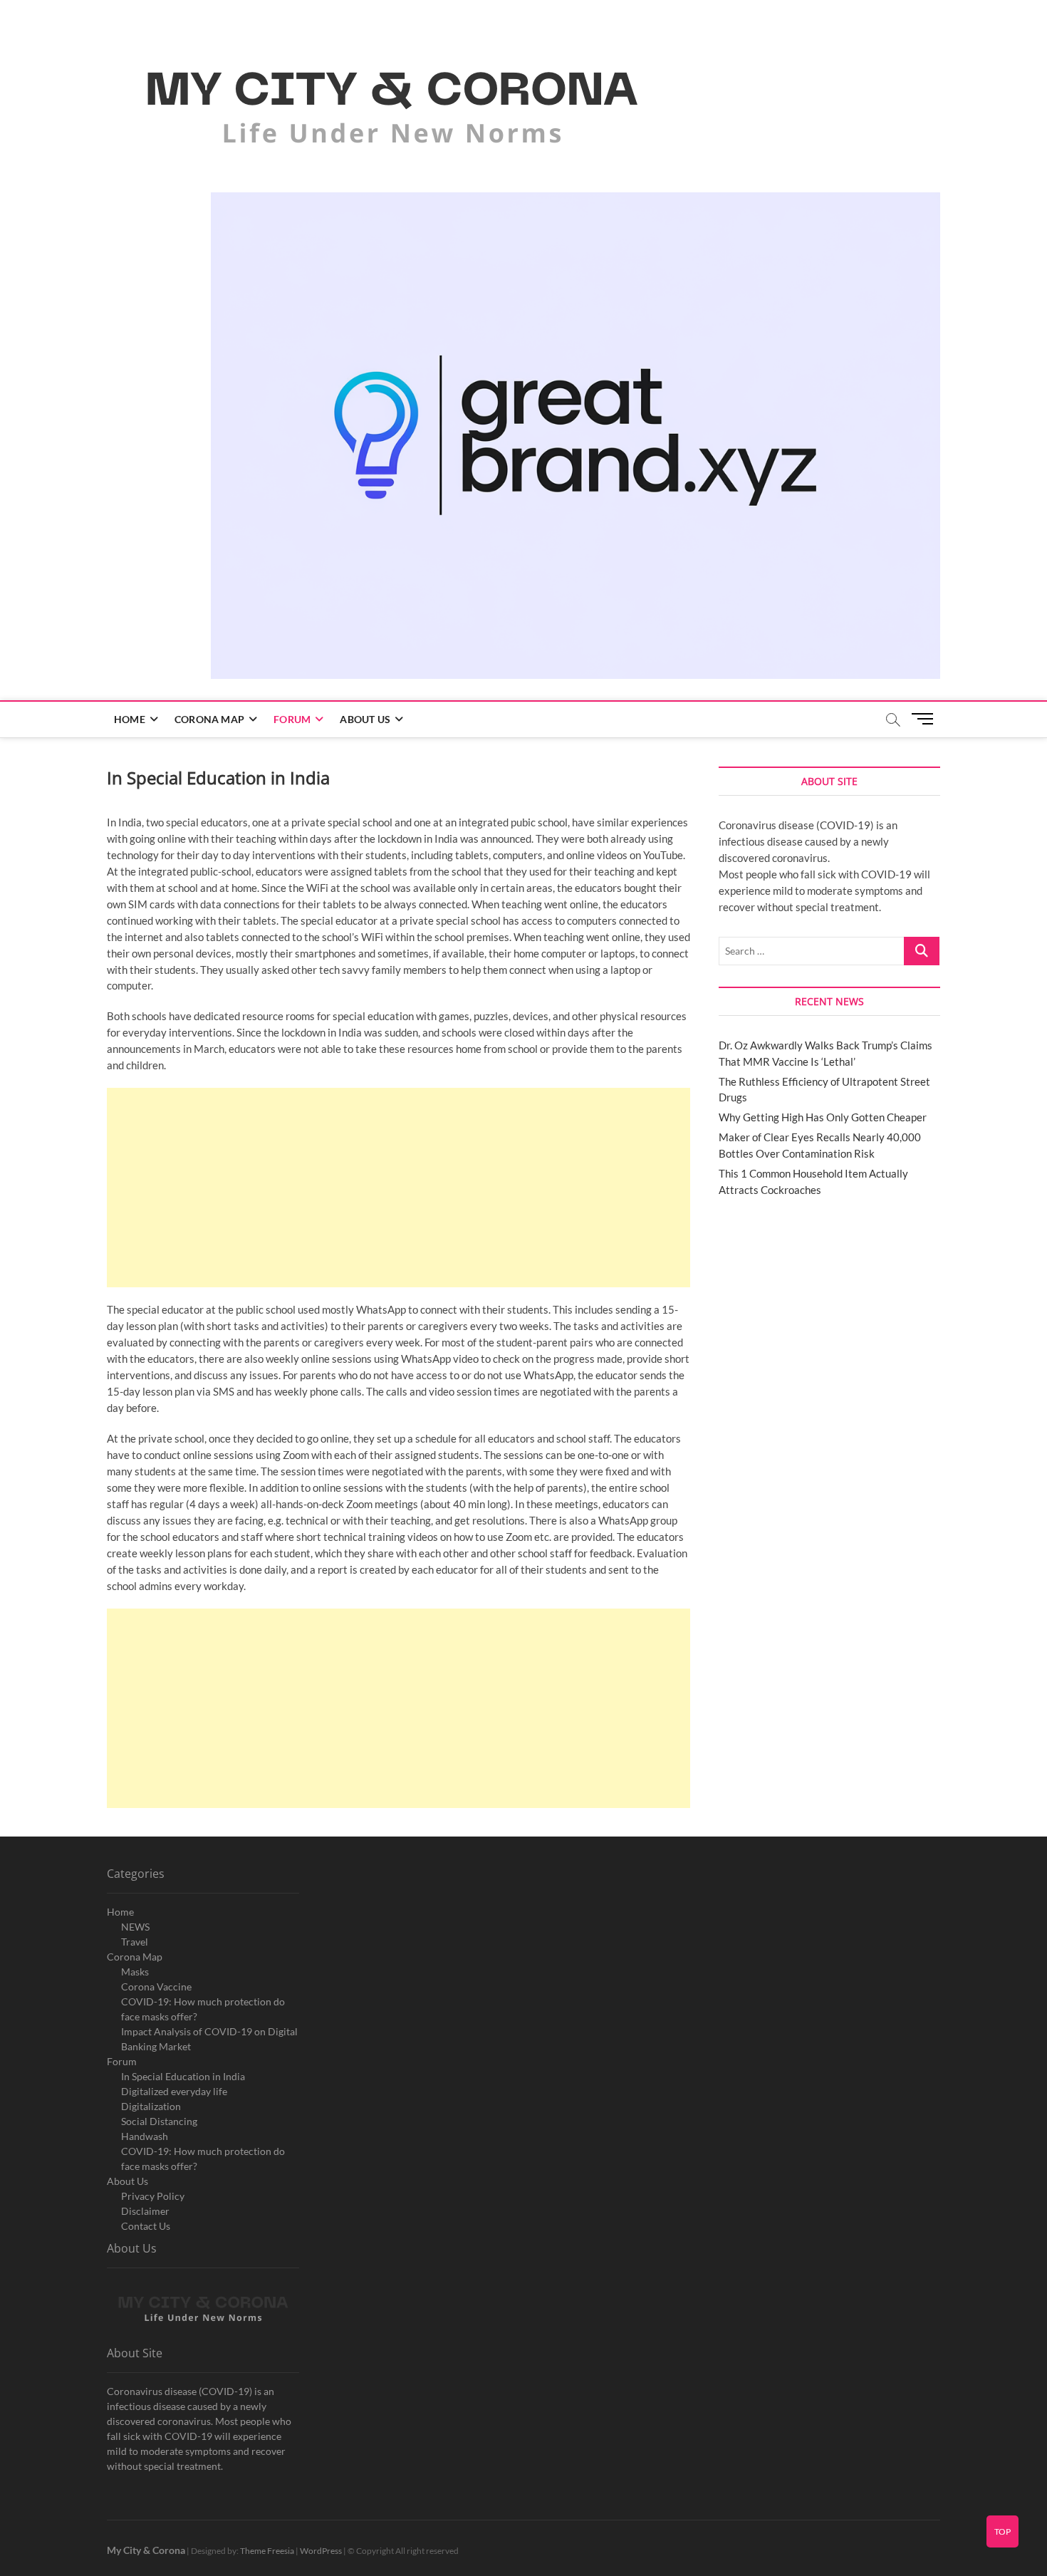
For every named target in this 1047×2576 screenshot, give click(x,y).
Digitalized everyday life (174, 2091)
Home (130, 719)
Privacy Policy (153, 2196)
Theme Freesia (267, 2551)
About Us (365, 719)
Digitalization (151, 2106)
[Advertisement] (399, 1188)
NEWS (135, 1927)
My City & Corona (146, 2550)
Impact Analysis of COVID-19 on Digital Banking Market (209, 2039)
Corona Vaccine (156, 1986)
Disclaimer (145, 2211)
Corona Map (209, 719)
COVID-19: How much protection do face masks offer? (203, 2009)
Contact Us (146, 2226)
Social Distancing (159, 2121)
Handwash (145, 2136)
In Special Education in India (183, 2076)
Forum (292, 719)
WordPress (321, 2551)
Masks (135, 1972)
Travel (135, 1942)
